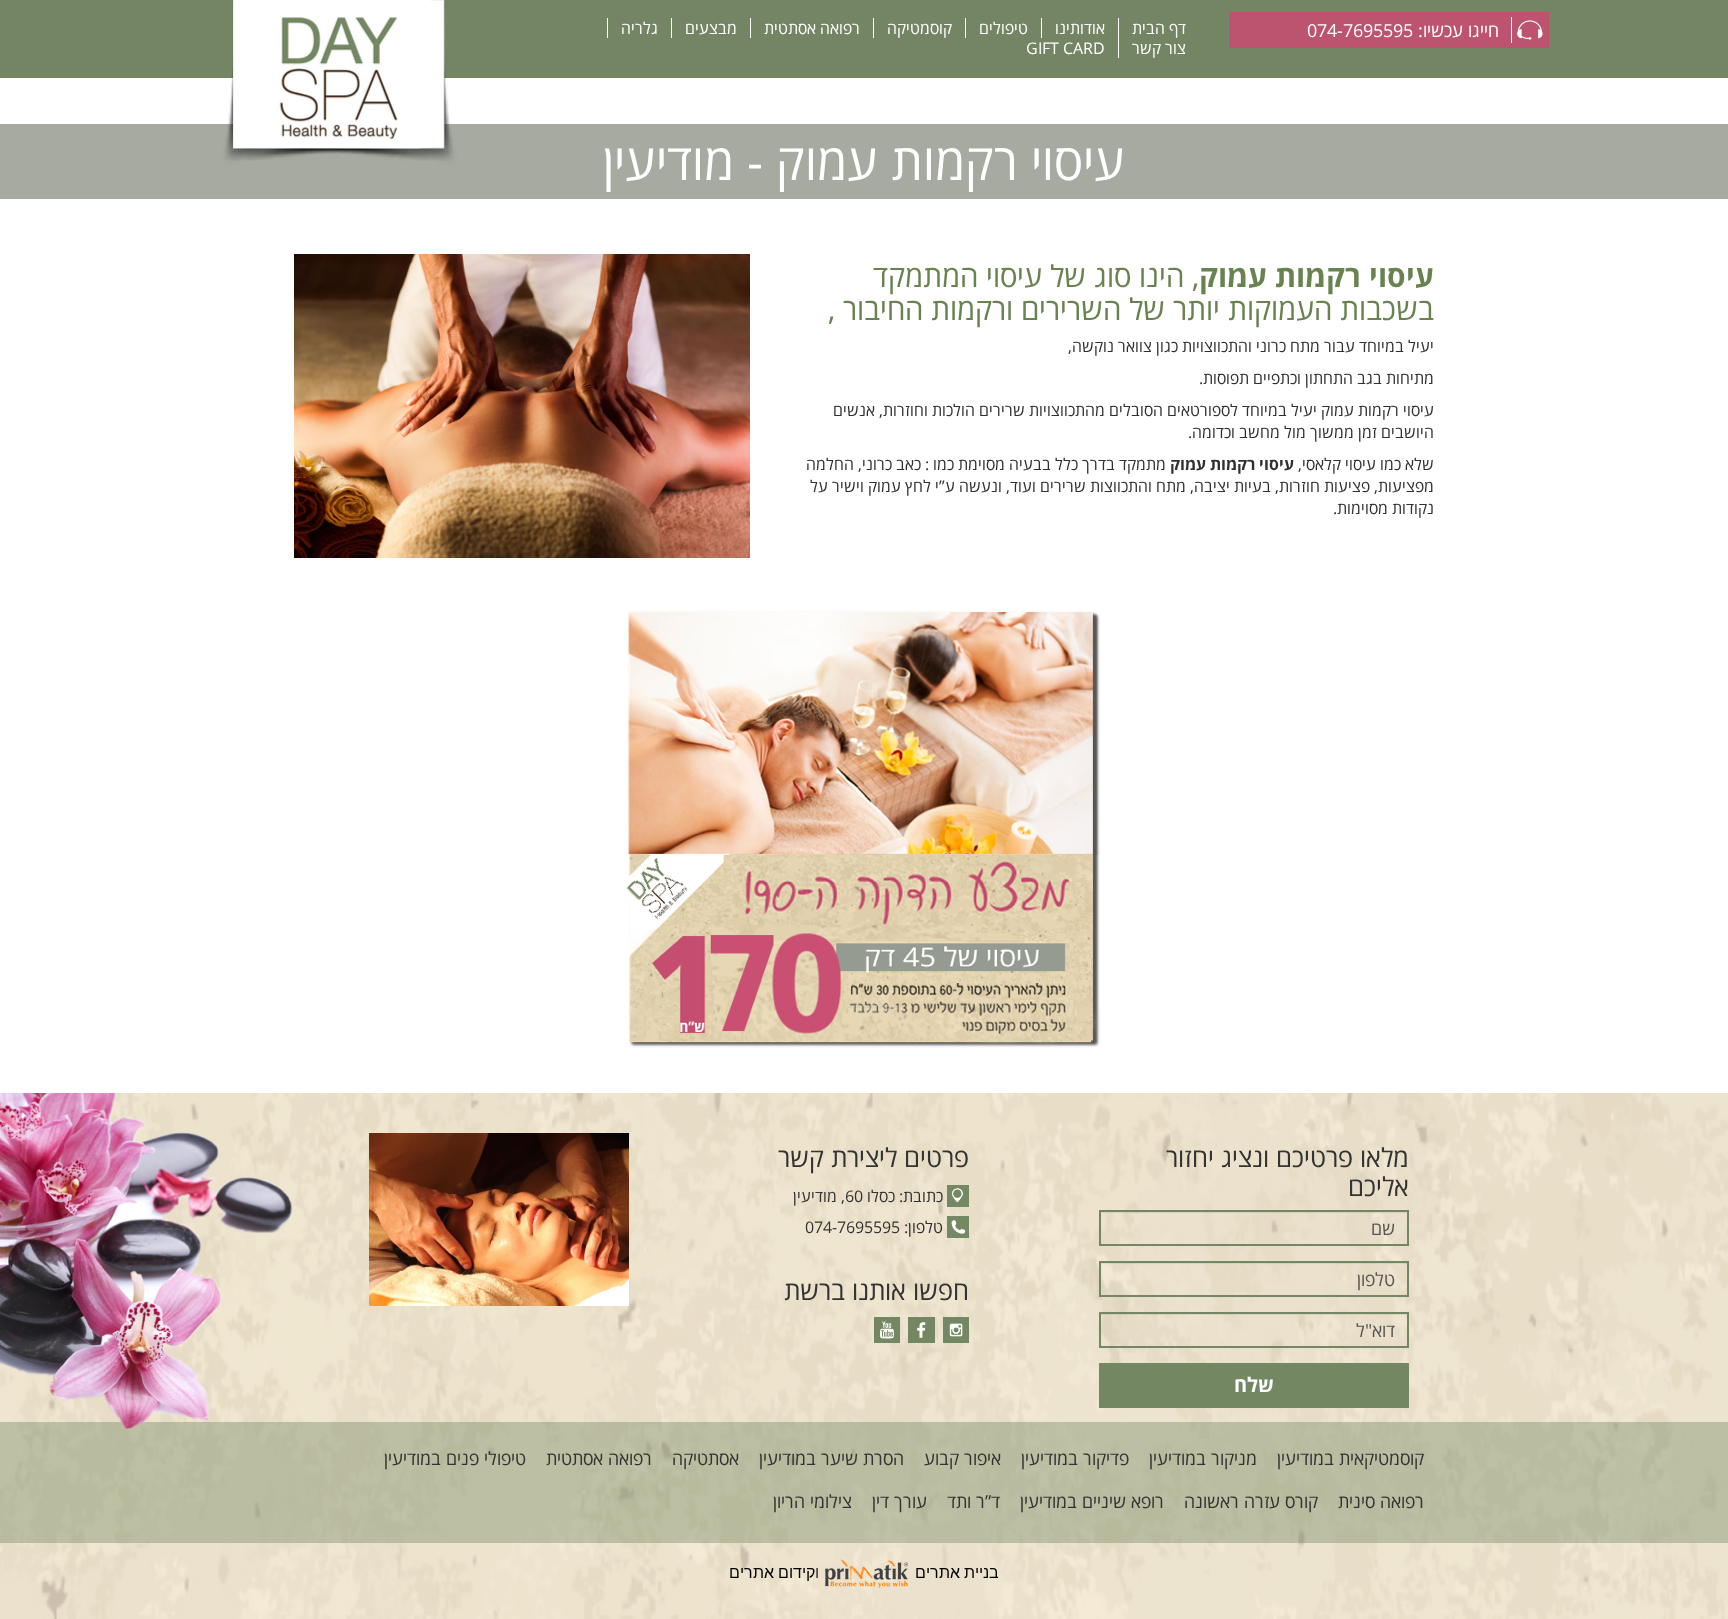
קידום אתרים (772, 1572)
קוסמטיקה (919, 28)
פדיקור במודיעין (1075, 1458)
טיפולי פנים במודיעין (455, 1458)
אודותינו (1080, 28)
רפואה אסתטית (812, 28)
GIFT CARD (1065, 48)
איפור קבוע (962, 1458)
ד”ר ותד (973, 1501)
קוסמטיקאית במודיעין (1350, 1458)
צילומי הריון (812, 1501)
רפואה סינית (1381, 1501)
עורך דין (899, 1501)
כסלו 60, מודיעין (844, 1196)
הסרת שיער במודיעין (831, 1458)
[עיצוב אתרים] (867, 1572)
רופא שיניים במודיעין (1092, 1501)
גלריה (639, 28)
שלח (1254, 1384)
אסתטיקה (705, 1458)
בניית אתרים (957, 1572)
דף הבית (1159, 28)
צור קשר (1159, 48)
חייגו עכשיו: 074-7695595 (1403, 30)
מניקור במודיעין (1203, 1458)
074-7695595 (852, 1227)
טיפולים (1003, 28)
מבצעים (711, 28)
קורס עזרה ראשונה (1251, 1501)
